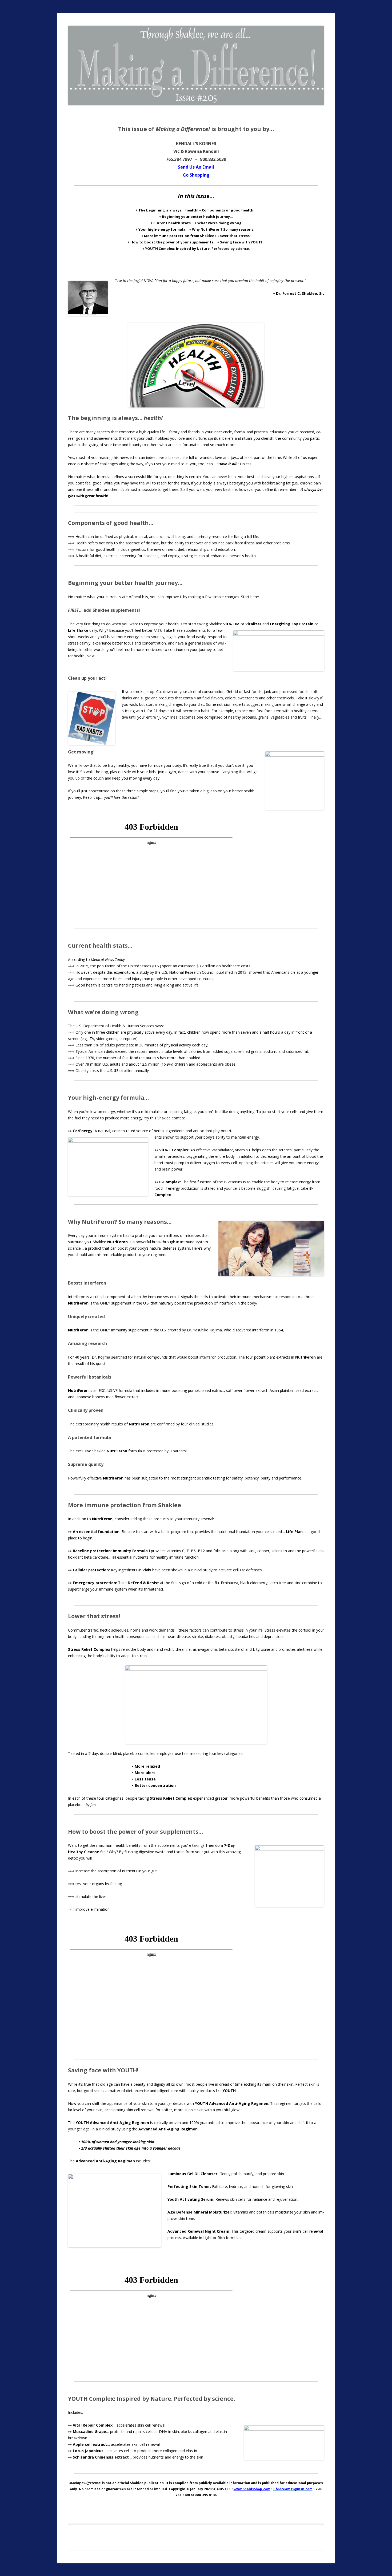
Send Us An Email (196, 167)
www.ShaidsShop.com (252, 2489)
